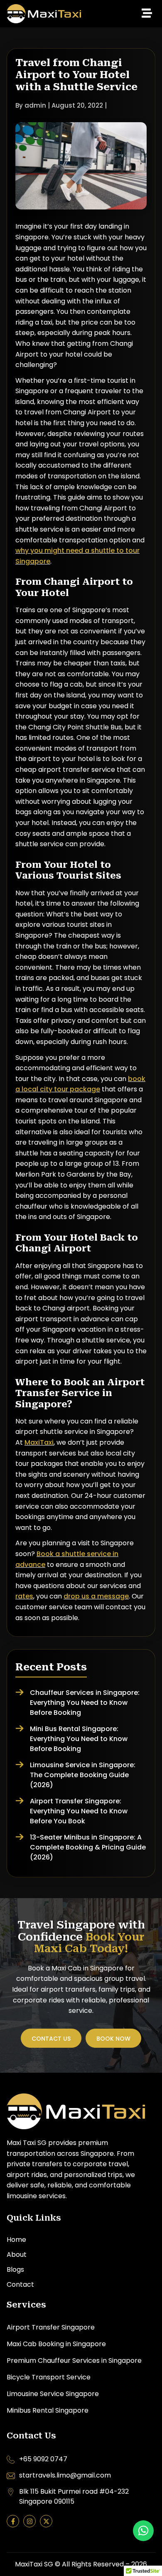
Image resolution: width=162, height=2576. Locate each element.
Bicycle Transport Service (49, 2377)
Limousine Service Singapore (53, 2394)
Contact (20, 2284)
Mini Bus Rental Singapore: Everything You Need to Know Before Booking (79, 1739)
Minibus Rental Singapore (48, 2410)
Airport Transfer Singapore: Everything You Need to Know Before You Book (79, 1811)
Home (16, 2240)
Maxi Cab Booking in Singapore (56, 2344)
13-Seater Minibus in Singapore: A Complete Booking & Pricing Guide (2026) (88, 1847)
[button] (147, 14)
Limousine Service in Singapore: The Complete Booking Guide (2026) (83, 1775)
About (17, 2255)
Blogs (15, 2269)
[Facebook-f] (13, 2521)
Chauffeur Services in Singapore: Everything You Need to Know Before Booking (85, 1703)
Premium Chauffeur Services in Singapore (74, 2361)
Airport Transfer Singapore (51, 2327)
